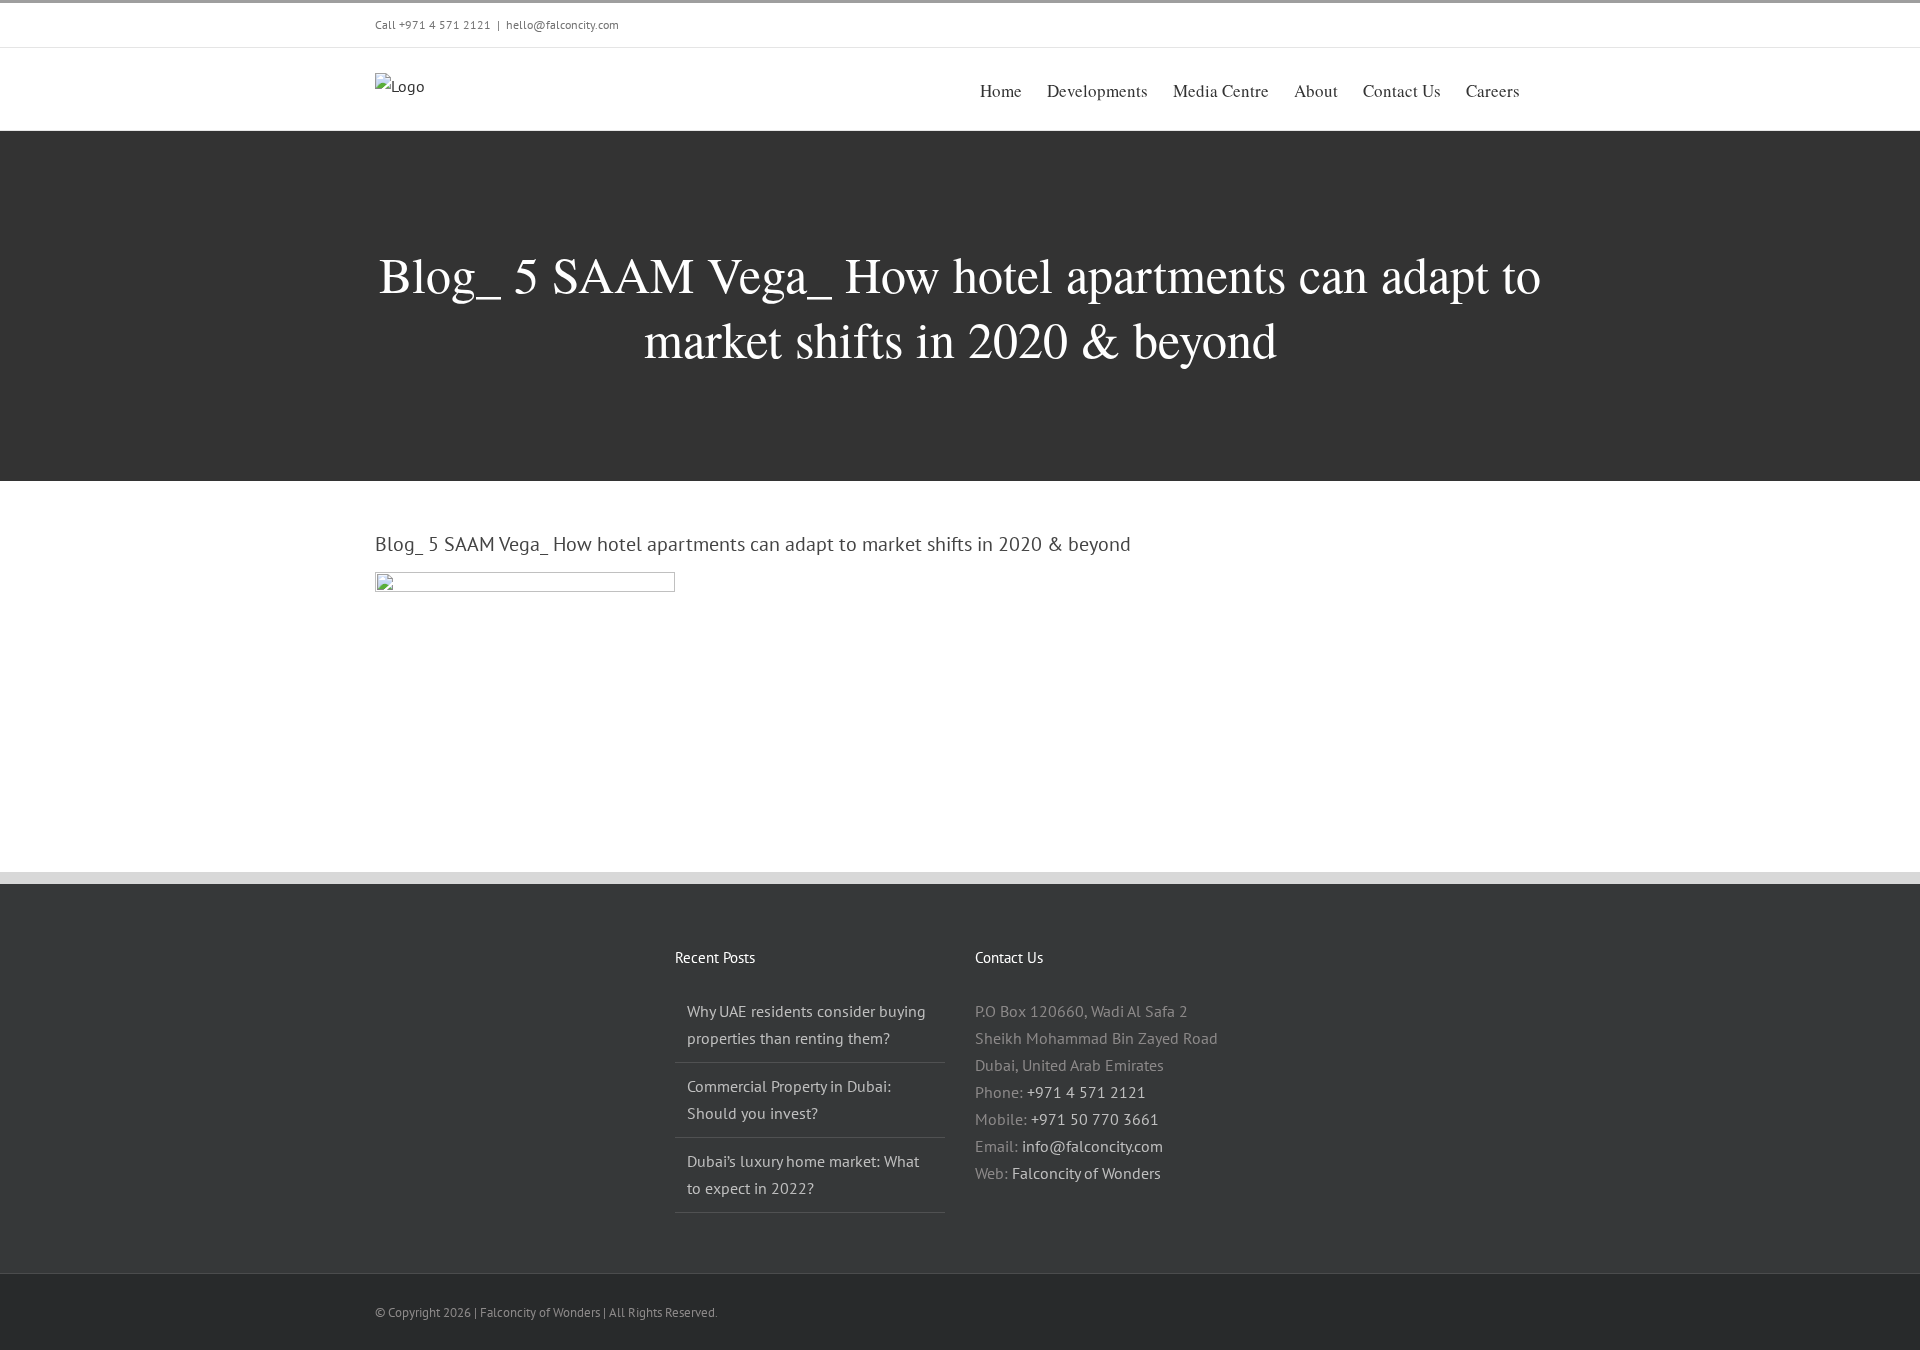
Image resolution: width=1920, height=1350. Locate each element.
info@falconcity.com (1092, 1146)
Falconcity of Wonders (1086, 1173)
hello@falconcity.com (562, 24)
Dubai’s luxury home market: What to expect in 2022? (803, 1174)
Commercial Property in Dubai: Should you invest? (789, 1099)
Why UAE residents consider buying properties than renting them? (806, 1024)
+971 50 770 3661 (1095, 1119)
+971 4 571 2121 (445, 24)
